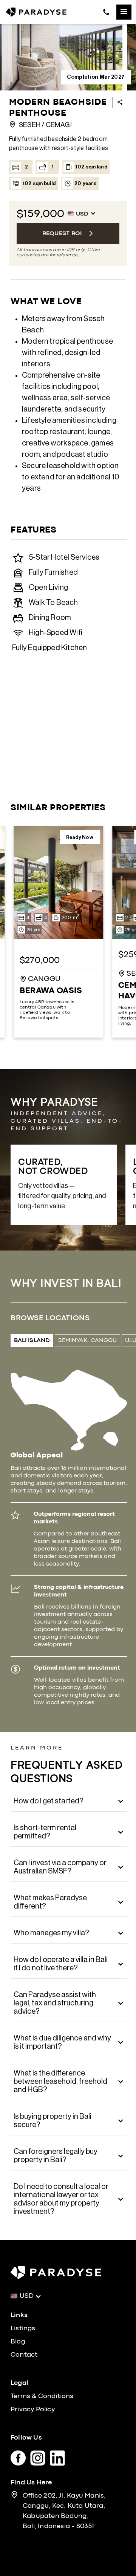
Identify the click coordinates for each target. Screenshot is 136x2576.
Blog (18, 2342)
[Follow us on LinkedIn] (60, 2456)
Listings (23, 2329)
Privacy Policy (33, 2410)
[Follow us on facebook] (20, 2456)
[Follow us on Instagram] (40, 2456)
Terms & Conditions (42, 2396)
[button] (124, 12)
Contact (24, 2355)
